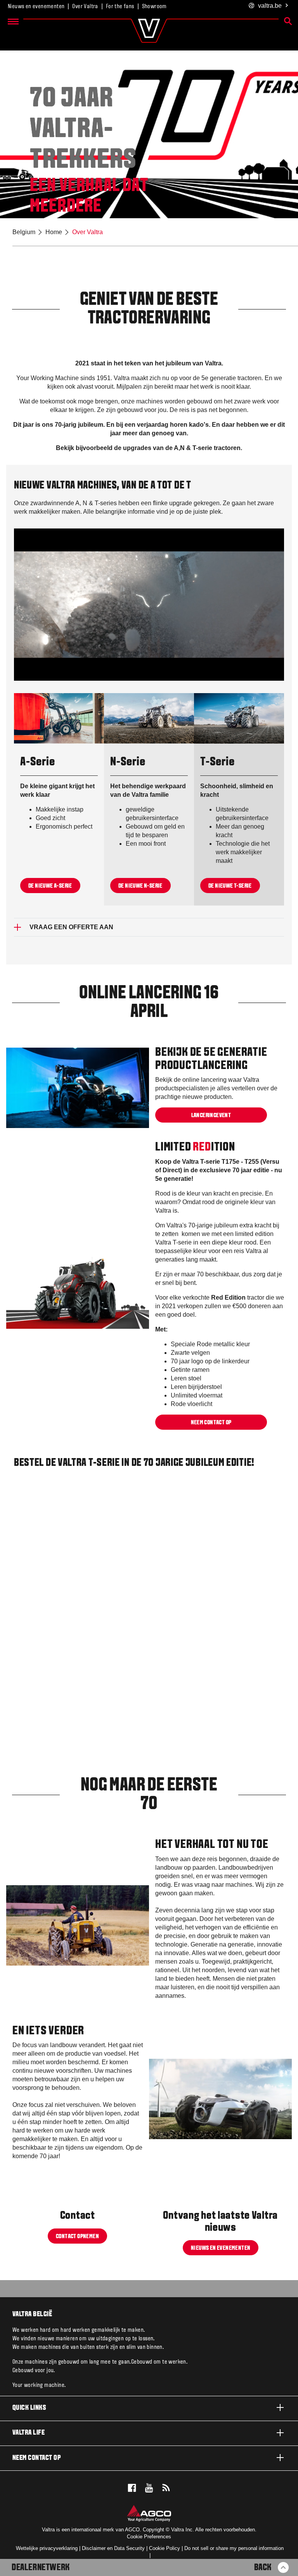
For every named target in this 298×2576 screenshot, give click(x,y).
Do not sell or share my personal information (234, 2548)
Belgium (24, 232)
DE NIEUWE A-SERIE (50, 886)
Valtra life (29, 2433)
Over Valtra (85, 7)
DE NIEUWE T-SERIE (230, 886)
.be (270, 6)
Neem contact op (37, 2458)
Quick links (29, 2408)
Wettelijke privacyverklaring (47, 2548)
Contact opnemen (77, 2236)
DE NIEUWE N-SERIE (140, 886)
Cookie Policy (165, 2548)
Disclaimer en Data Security (113, 2548)
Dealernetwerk (41, 2568)
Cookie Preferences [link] (149, 2537)
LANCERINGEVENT (211, 1116)
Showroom (154, 7)
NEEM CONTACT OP (211, 1422)
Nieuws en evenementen (36, 7)
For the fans (120, 7)
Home (54, 232)
